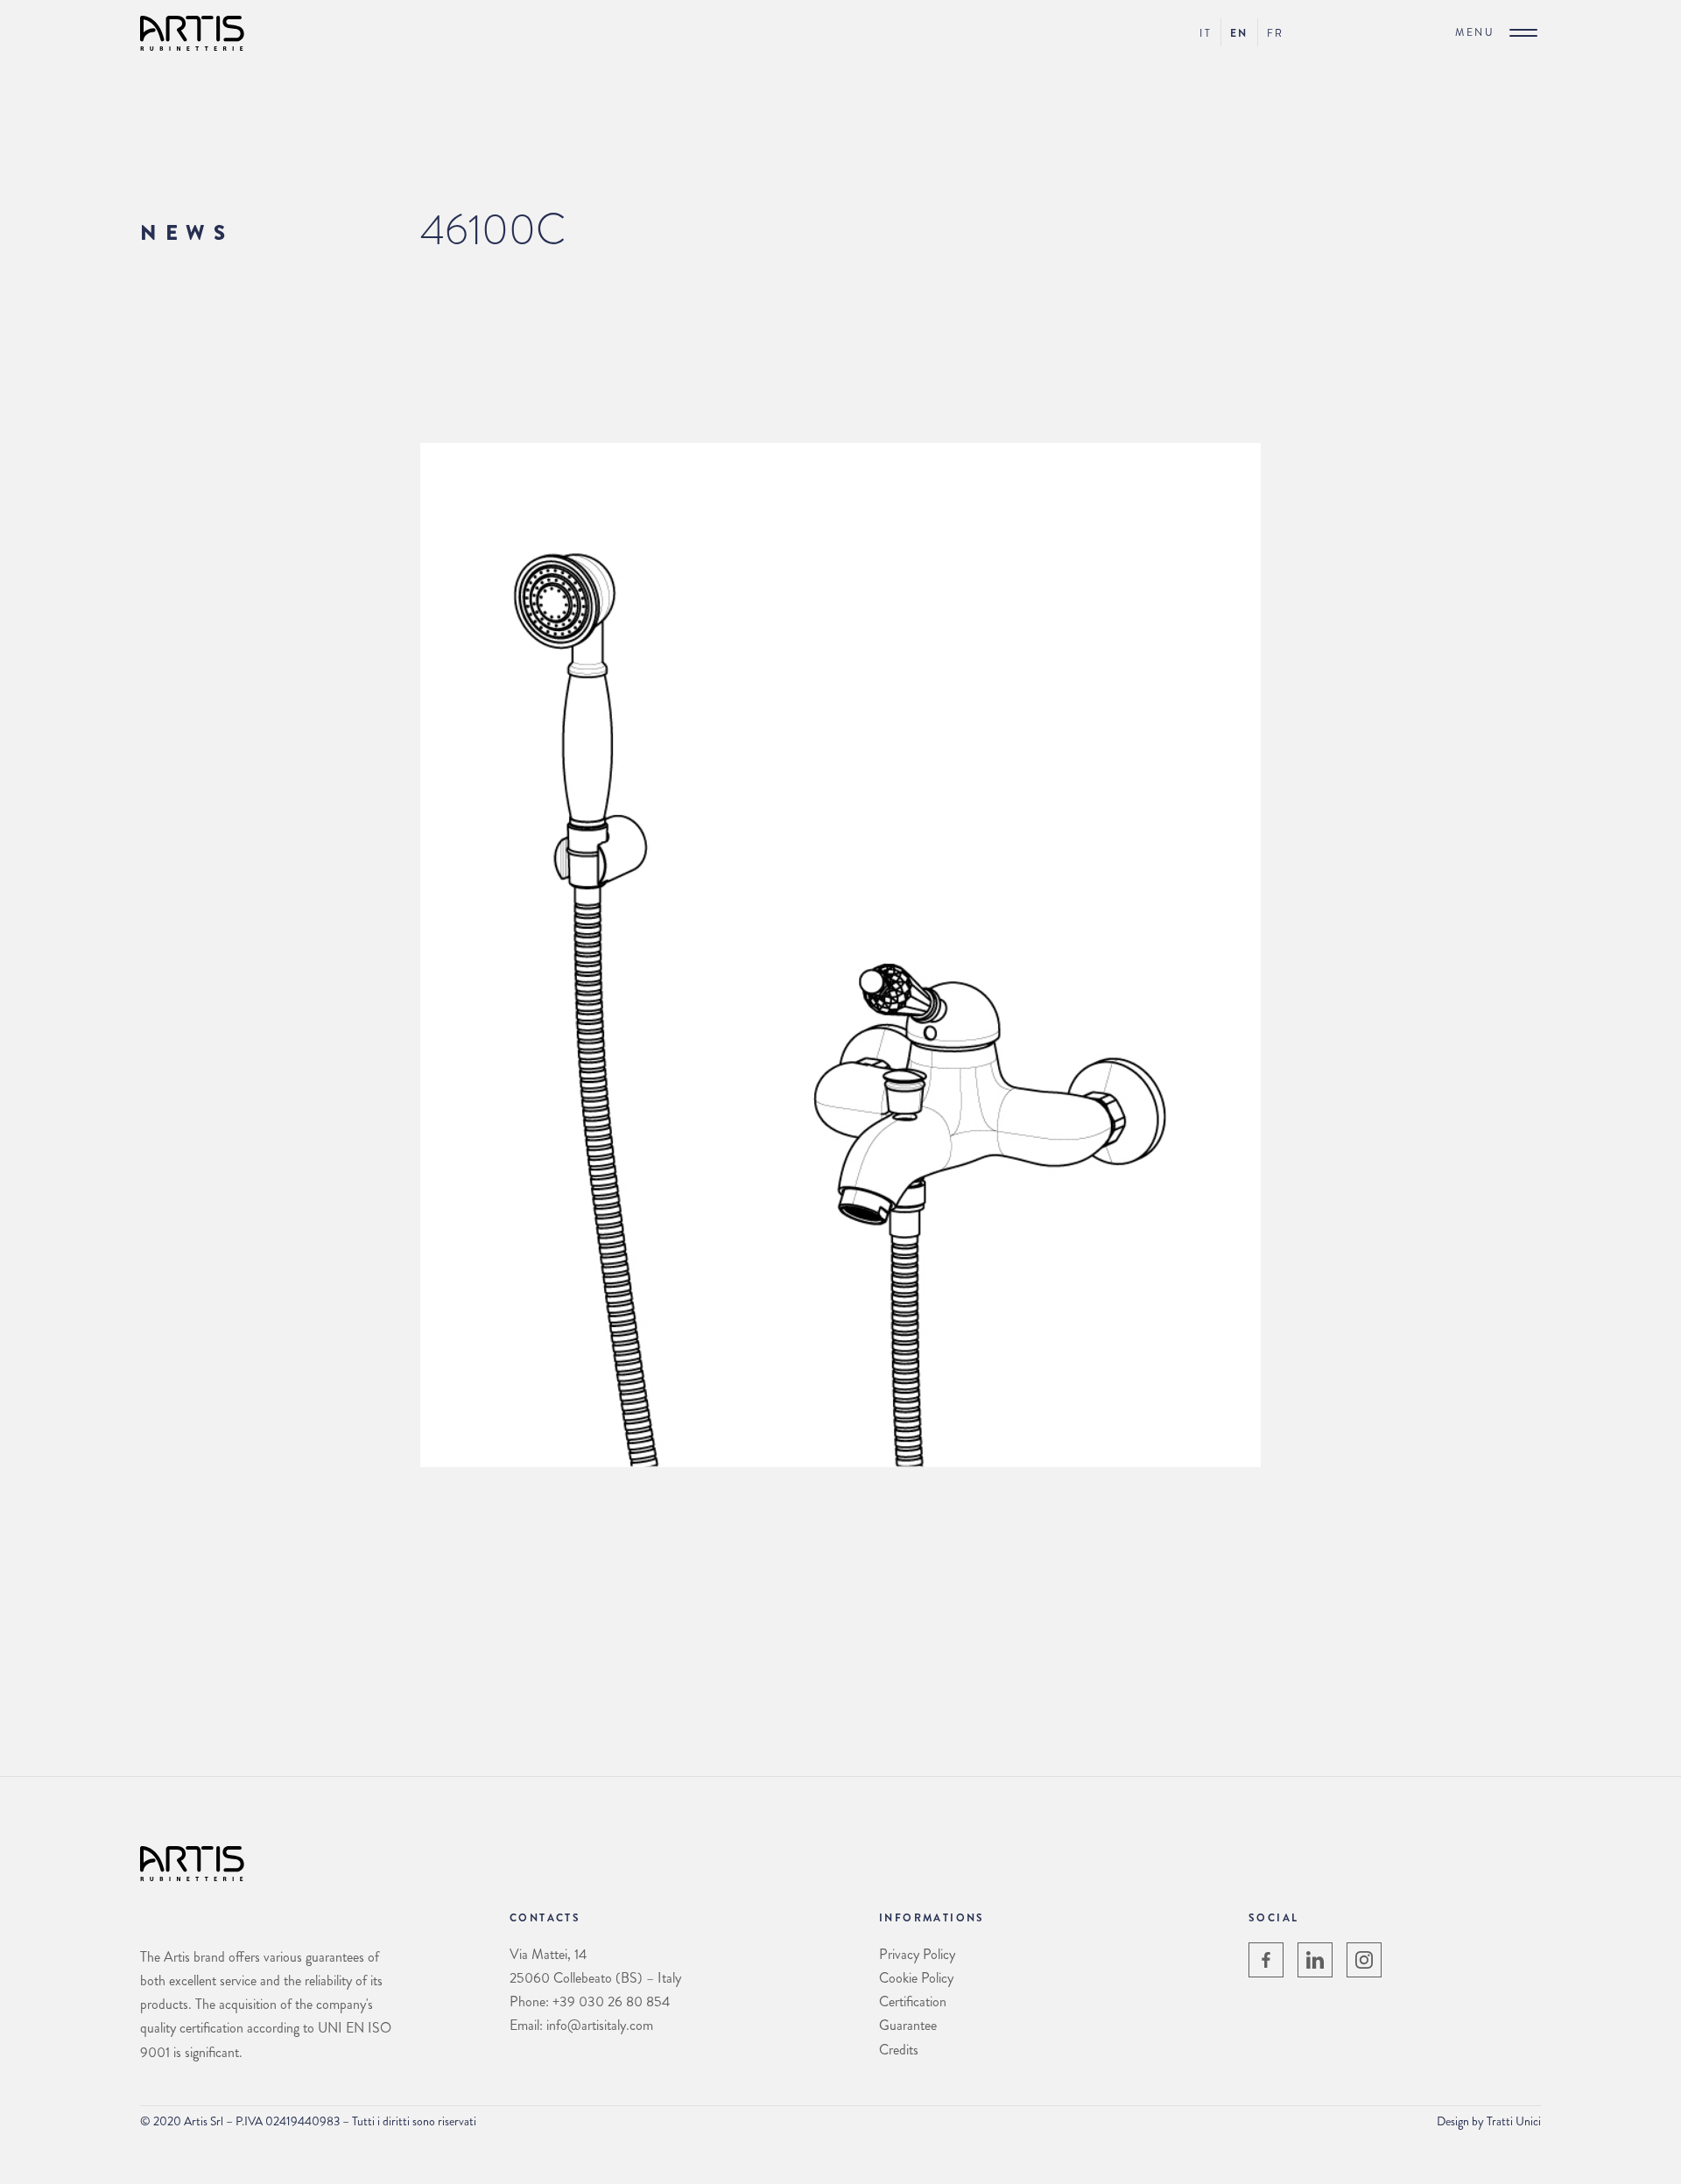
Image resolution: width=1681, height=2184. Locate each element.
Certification (913, 2001)
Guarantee (908, 2025)
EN (1239, 33)
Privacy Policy (917, 1954)
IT (1206, 33)
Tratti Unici (1514, 2121)
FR (1276, 33)
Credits (899, 2050)
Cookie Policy (916, 1978)
